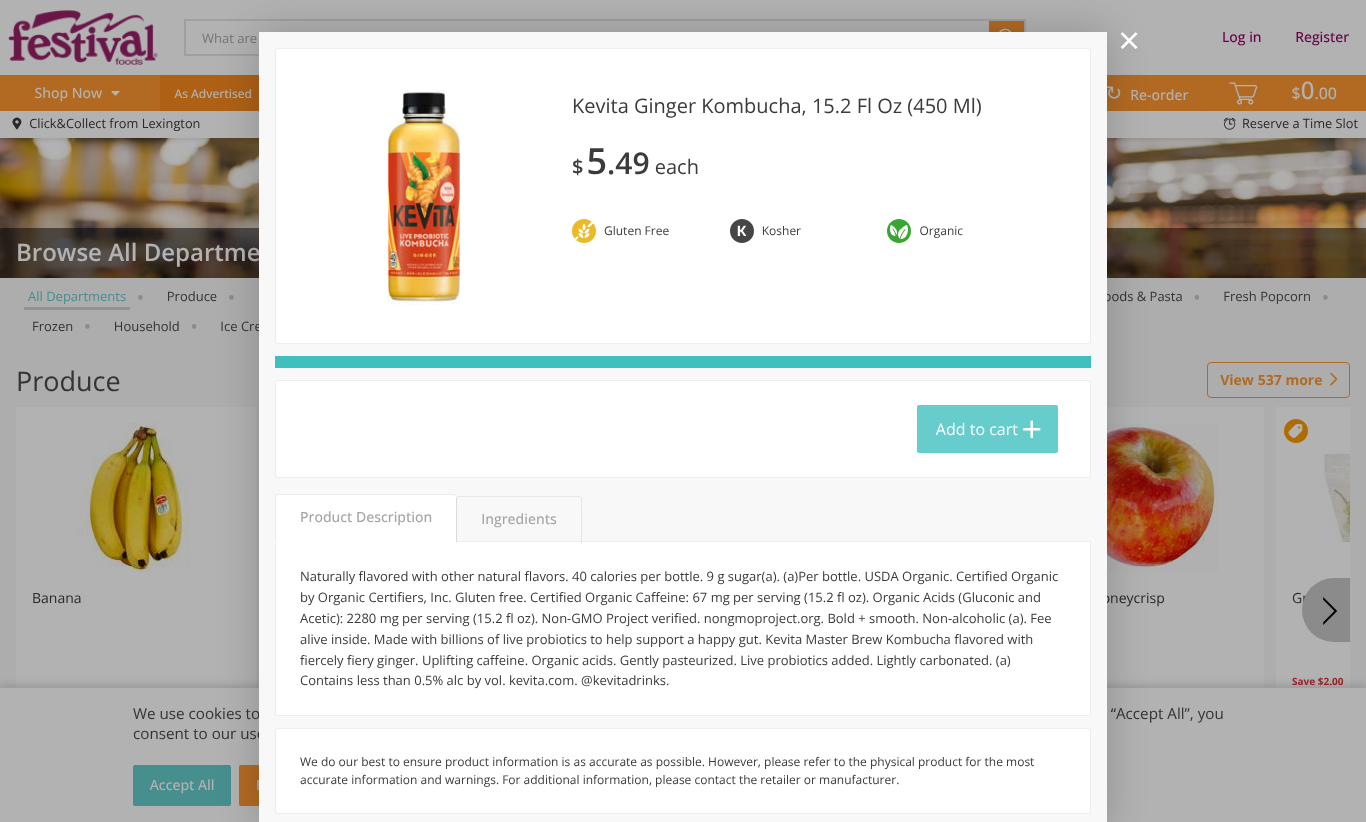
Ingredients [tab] (518, 519)
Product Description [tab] (366, 517)
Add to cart (977, 429)
